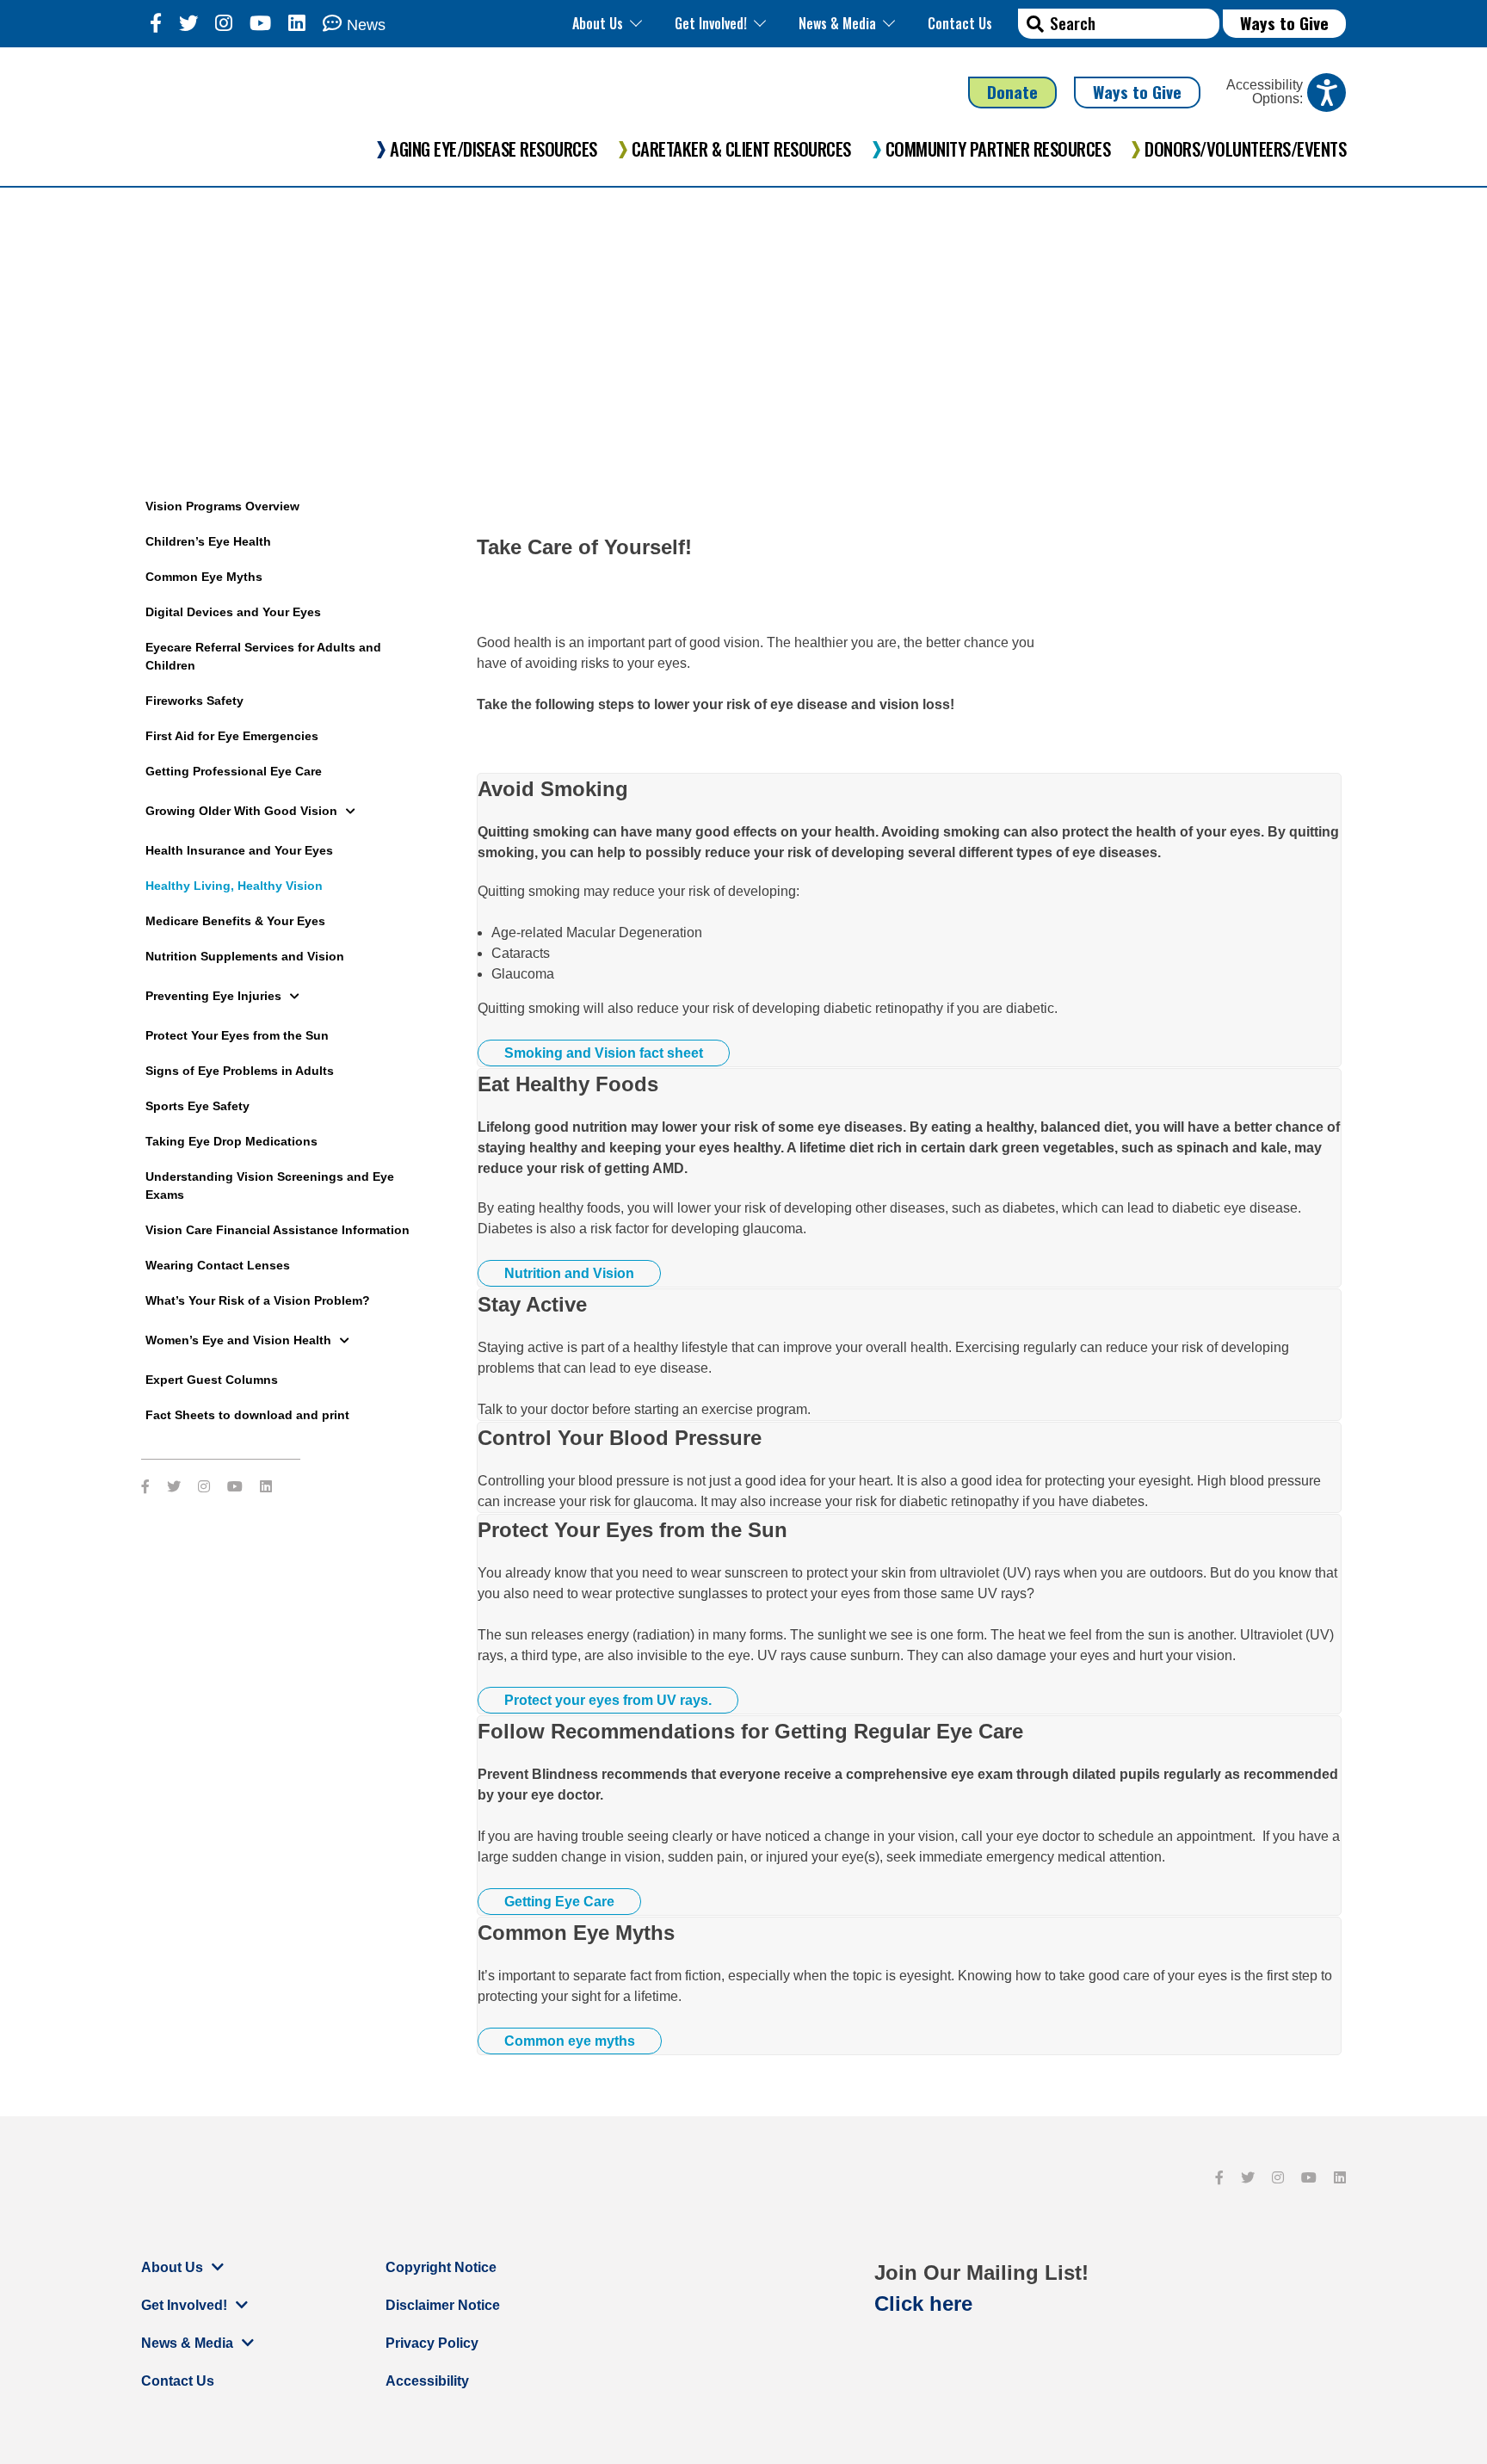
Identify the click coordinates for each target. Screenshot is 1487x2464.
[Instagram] (224, 24)
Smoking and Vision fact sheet (604, 1053)
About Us (598, 23)
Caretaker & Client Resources (741, 149)
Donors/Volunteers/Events (1245, 149)
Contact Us (960, 23)
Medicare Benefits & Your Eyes (235, 921)
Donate (1012, 92)
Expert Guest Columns (212, 1380)
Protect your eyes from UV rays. (608, 1700)
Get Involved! (711, 23)
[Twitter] (188, 24)
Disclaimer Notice (443, 2305)
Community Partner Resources (998, 149)
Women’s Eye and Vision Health (238, 1340)
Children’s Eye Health (208, 541)
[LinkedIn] (297, 24)
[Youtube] (260, 24)
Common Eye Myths (204, 577)
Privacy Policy (432, 2343)
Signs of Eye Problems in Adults (240, 1071)
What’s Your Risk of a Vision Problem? (258, 1300)
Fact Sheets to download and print (247, 1415)
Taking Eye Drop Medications (231, 1141)
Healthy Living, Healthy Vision (234, 886)
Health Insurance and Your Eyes (239, 850)
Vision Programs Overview (222, 506)
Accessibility (427, 2381)
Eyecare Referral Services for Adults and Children (263, 656)
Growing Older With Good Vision (241, 811)
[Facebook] (156, 24)
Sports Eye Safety (197, 1106)
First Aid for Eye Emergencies (232, 736)
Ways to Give (1284, 23)
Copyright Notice (441, 2267)
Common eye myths (570, 2041)
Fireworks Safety (194, 701)
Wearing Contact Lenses (218, 1265)
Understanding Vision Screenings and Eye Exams (270, 1186)
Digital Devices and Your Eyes (233, 612)
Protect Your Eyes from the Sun (237, 1035)
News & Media (837, 23)
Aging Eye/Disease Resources (494, 149)
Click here (923, 2303)
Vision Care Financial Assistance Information (278, 1230)
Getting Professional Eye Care (234, 771)
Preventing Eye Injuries (213, 996)
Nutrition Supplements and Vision (245, 956)
